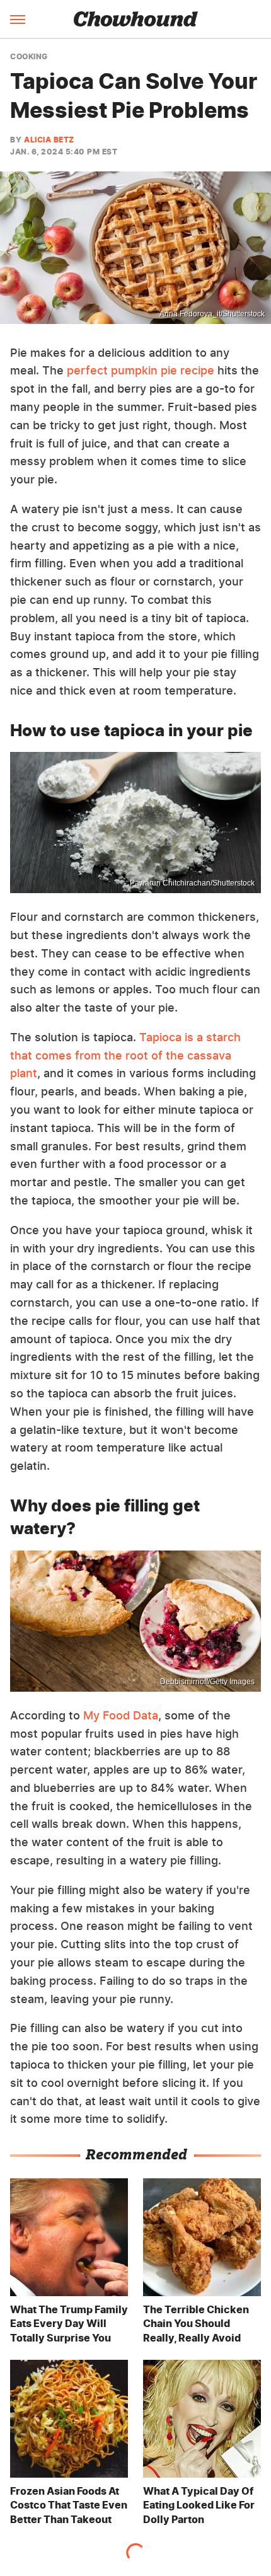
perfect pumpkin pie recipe (141, 370)
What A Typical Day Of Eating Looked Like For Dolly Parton (199, 2505)
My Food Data (121, 1715)
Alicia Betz (49, 140)
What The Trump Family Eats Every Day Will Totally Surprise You (69, 2324)
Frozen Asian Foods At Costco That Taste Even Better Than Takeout (69, 2505)
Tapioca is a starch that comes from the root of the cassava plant (125, 1055)
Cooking (29, 57)
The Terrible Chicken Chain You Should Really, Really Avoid (196, 2324)
